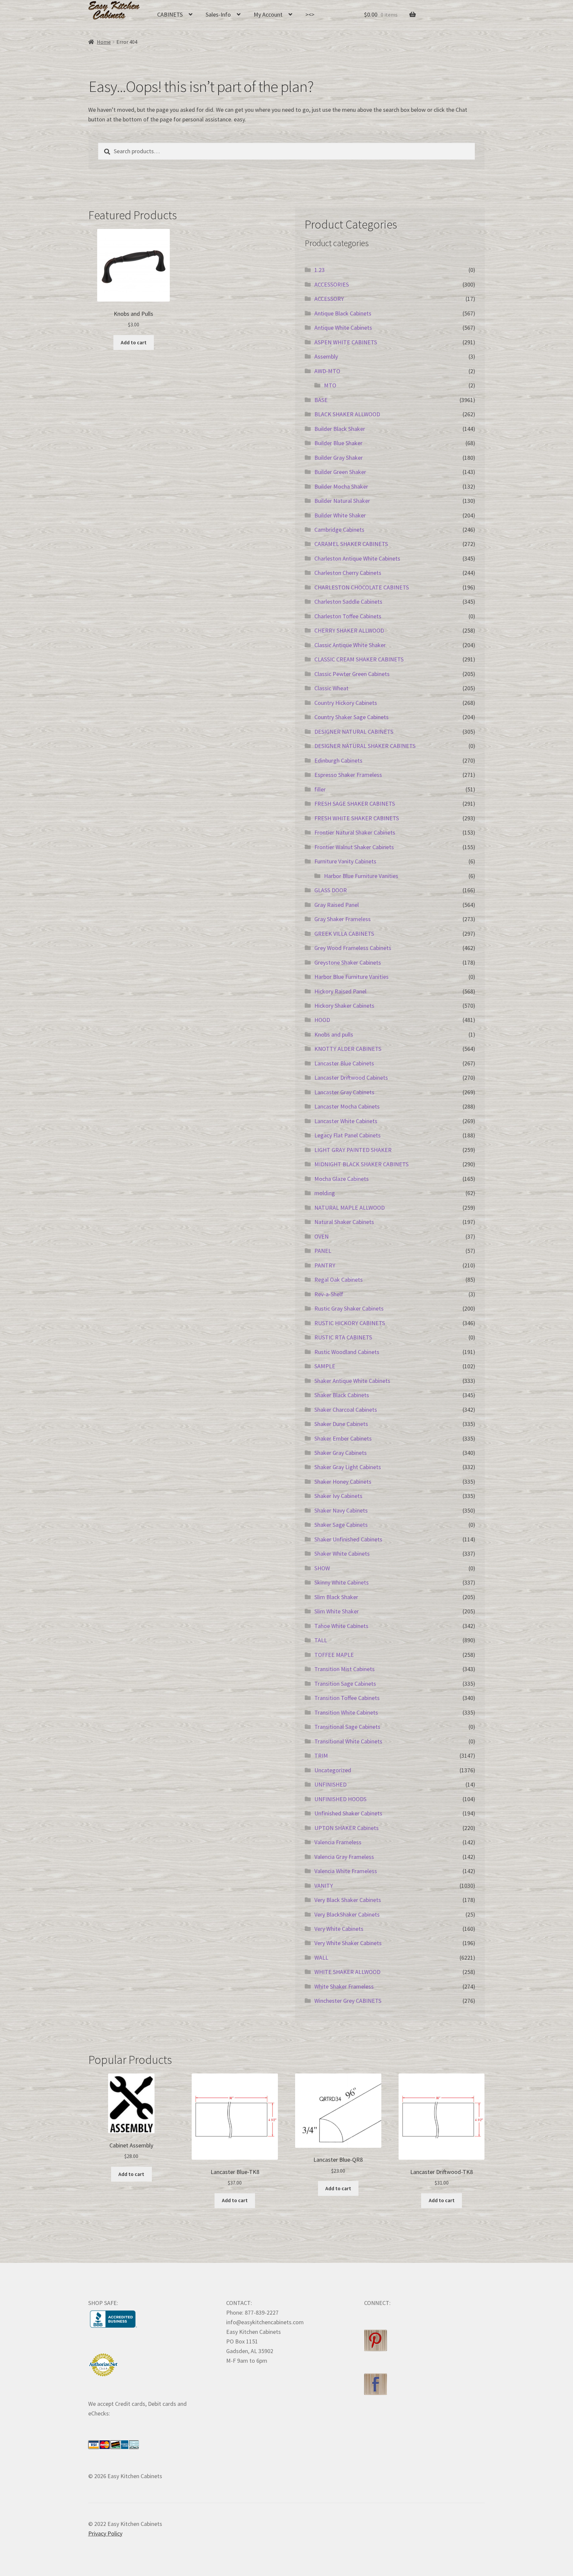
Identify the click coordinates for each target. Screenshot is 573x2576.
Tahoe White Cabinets (341, 1626)
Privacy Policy (105, 2533)
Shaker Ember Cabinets (343, 1438)
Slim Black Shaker (336, 1597)
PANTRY (325, 1265)
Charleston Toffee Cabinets (348, 616)
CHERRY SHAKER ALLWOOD (349, 630)
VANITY (324, 1886)
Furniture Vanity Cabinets (345, 861)
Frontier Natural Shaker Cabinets (355, 832)
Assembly (326, 356)
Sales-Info (218, 14)
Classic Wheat (331, 688)
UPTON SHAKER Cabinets (347, 1828)
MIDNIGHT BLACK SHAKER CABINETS (361, 1164)
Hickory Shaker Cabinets (344, 1006)
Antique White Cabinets (343, 328)
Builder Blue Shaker (338, 443)
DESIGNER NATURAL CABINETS (354, 732)
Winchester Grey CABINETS (348, 2001)
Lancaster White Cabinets (346, 1121)
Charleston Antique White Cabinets (357, 558)
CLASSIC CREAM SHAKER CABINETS (359, 659)
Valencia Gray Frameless (344, 1857)
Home (104, 42)
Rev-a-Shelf (329, 1294)
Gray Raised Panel (337, 905)
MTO (330, 385)
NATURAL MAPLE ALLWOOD (350, 1208)
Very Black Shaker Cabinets (348, 1900)
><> (310, 14)
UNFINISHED (330, 1784)
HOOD (322, 1020)
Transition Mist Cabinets (345, 1669)
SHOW (322, 1568)
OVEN (321, 1236)
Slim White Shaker (337, 1611)
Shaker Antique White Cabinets (352, 1381)
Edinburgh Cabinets (338, 760)
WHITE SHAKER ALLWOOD (347, 1972)
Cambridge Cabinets (339, 530)
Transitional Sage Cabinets (347, 1727)
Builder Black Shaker (340, 429)
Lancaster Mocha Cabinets (347, 1106)
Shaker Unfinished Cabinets (348, 1539)
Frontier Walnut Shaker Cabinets (354, 847)
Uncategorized (333, 1770)
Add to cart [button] (134, 342)
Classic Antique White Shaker (350, 645)
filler (320, 789)
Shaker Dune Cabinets (341, 1424)
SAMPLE (325, 1366)
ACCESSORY (329, 299)
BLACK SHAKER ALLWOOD (347, 414)
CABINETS (170, 14)
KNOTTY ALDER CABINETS (348, 1049)
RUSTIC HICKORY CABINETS (350, 1323)
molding (325, 1193)
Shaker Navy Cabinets (341, 1510)
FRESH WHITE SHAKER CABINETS (357, 818)
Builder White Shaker (340, 515)
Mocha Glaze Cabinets (342, 1179)
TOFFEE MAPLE (334, 1655)
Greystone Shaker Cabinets (348, 962)
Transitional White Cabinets (348, 1741)
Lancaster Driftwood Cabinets (351, 1078)
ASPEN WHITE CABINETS (346, 342)
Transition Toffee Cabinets (347, 1698)
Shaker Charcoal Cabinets (346, 1410)
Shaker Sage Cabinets (341, 1525)
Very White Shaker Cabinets (348, 1943)
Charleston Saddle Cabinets (348, 602)
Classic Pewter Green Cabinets (352, 674)
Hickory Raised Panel (340, 991)
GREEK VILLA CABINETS (344, 934)
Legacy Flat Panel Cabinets (348, 1135)
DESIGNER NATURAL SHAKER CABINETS (365, 746)
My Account (268, 14)
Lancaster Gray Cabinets (344, 1092)
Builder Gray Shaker (339, 458)
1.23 (319, 270)
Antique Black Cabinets (343, 313)
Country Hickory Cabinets (346, 703)
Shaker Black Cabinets (342, 1395)
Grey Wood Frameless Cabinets (353, 948)
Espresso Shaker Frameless (348, 775)
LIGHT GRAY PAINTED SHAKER (353, 1150)
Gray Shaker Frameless (343, 919)
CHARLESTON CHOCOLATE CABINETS (362, 587)
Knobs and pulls (334, 1034)
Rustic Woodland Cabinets (347, 1352)
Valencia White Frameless (346, 1871)
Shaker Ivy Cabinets (338, 1496)
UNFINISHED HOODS (340, 1799)
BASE (321, 400)
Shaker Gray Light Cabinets (348, 1467)
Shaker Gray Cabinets (341, 1453)
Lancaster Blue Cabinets (344, 1063)
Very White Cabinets (339, 1929)
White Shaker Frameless (344, 1986)
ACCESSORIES (332, 284)
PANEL (323, 1251)
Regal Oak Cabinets (339, 1280)
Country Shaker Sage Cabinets (351, 717)
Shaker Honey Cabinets (343, 1482)
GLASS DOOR (331, 890)
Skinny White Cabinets (342, 1582)
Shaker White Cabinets (342, 1554)
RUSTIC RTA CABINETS (343, 1337)
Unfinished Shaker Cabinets (348, 1813)
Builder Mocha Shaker (341, 486)
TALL (321, 1640)
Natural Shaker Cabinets (344, 1222)
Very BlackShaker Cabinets (347, 1914)
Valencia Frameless (338, 1842)
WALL (321, 1958)
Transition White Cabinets (346, 1712)
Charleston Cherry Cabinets (348, 573)
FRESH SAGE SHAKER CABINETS (355, 804)
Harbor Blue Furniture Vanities (361, 876)
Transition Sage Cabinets (345, 1684)
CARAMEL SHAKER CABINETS (351, 544)
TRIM (321, 1756)
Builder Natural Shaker (342, 501)
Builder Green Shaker (340, 472)
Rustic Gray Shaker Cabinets (349, 1308)
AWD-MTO (327, 371)
